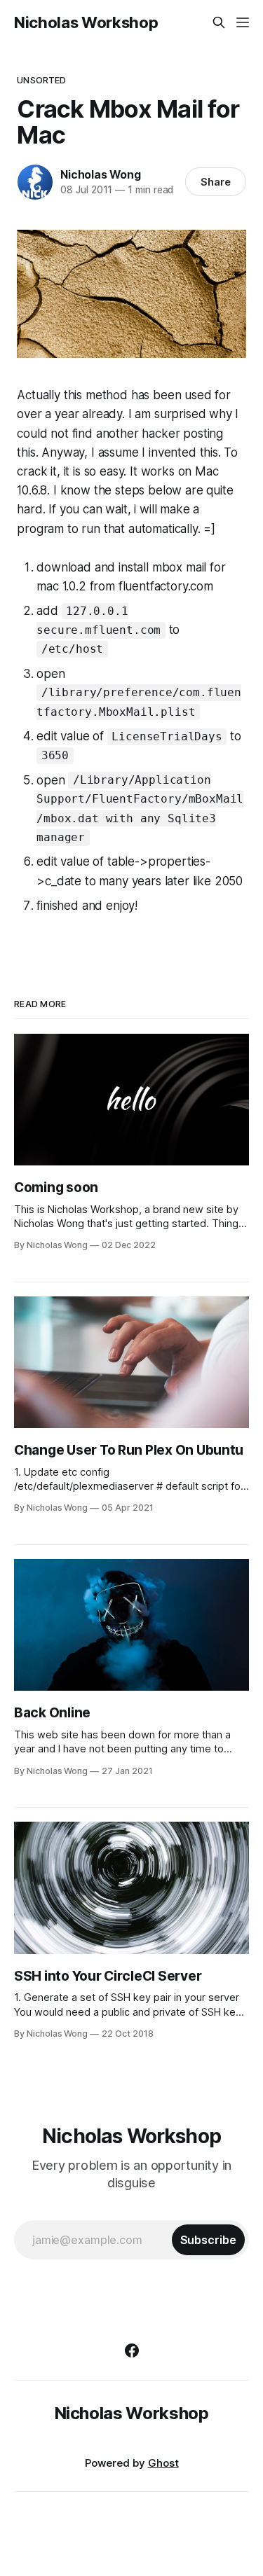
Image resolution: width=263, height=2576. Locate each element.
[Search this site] (219, 22)
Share (216, 182)
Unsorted (41, 80)
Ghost (163, 2463)
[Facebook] (132, 2350)
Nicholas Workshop (86, 22)
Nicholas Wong (100, 174)
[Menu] (243, 22)
